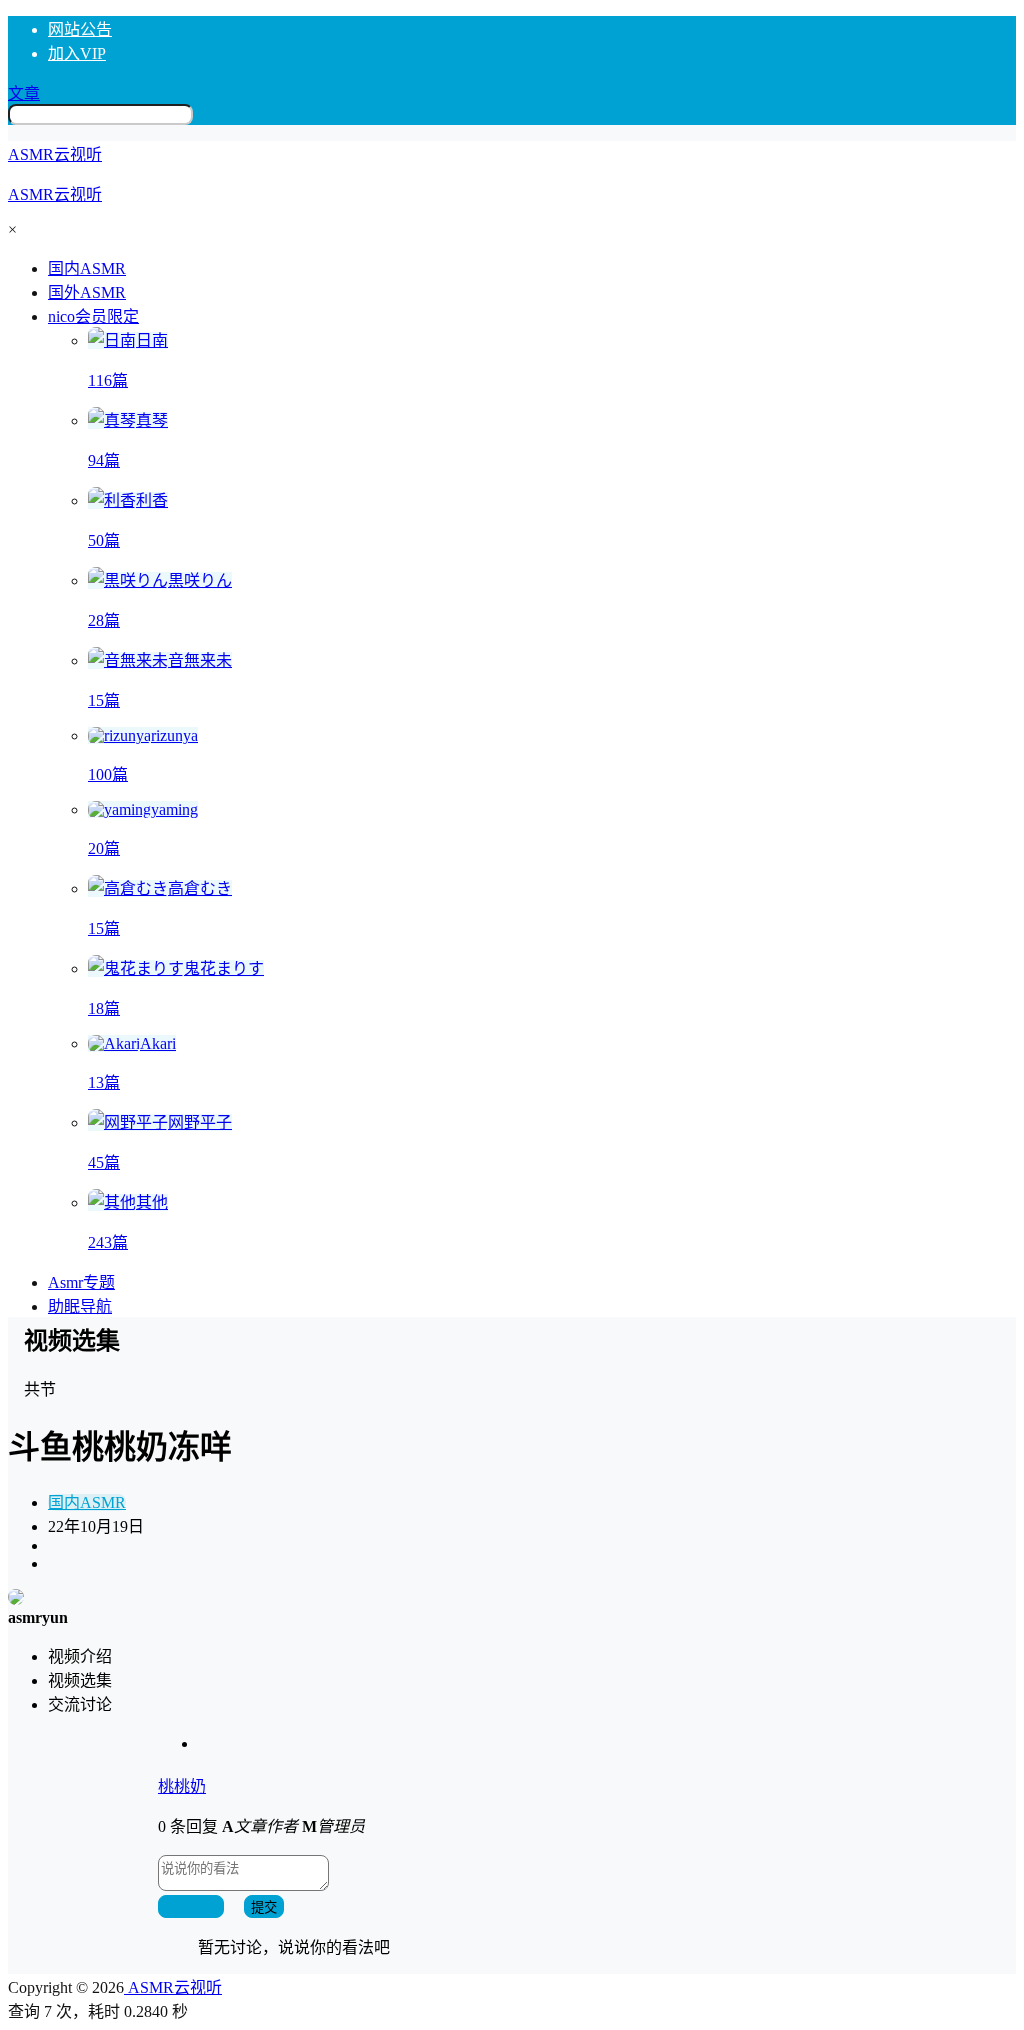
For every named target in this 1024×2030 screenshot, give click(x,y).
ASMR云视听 (173, 1987)
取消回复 (191, 1907)
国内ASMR (87, 1502)
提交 (264, 1907)
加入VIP (77, 53)
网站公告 (80, 29)
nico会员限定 (93, 316)
